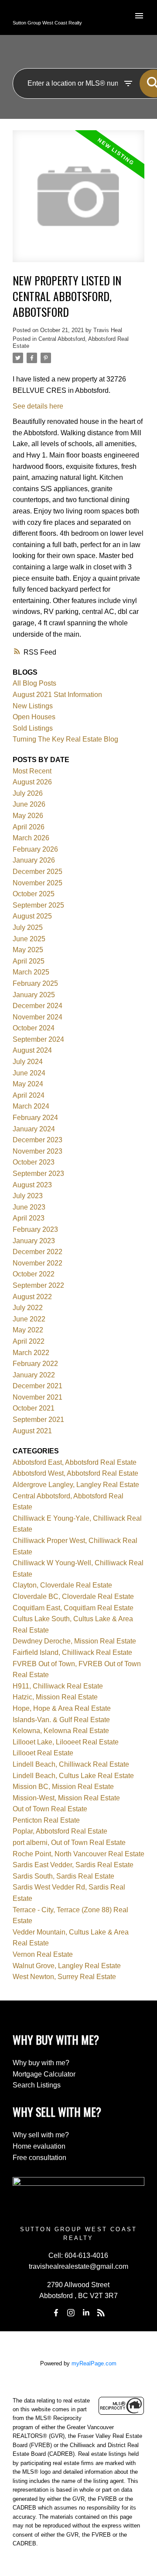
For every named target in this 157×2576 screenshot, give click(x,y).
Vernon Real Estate (43, 1954)
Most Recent (32, 771)
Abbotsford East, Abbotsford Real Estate (75, 1462)
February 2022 (35, 1364)
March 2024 (31, 1106)
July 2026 (28, 793)
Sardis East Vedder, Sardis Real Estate (73, 1865)
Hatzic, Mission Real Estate (55, 1697)
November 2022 (38, 1263)
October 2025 (34, 894)
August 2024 (32, 1050)
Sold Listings (33, 728)
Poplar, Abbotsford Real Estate (60, 1831)
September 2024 (38, 1039)
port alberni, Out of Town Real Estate (69, 1843)
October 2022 (34, 1274)
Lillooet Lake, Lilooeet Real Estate (66, 1742)
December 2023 (38, 1140)
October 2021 (34, 1408)
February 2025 (35, 983)
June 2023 (29, 1207)
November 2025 (38, 883)
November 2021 (38, 1397)
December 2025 (38, 872)
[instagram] (71, 2313)
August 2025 (32, 916)
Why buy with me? (41, 2063)
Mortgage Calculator (44, 2074)
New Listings (33, 706)
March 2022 (31, 1353)
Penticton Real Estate (46, 1820)
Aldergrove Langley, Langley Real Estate (76, 1485)
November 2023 (38, 1151)
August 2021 (32, 1431)
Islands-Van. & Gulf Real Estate (61, 1720)
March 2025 (31, 972)
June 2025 (29, 939)
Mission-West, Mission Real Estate (66, 1798)
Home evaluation (39, 2146)
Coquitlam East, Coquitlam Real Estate (73, 1608)
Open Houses (34, 717)
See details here (38, 406)
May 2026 (28, 816)
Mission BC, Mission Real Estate (63, 1787)
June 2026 (29, 804)
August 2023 (32, 1185)
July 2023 (28, 1196)
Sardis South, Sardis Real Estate (63, 1876)
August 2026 (32, 782)
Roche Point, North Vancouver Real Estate (78, 1854)
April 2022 (29, 1341)
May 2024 (28, 1084)
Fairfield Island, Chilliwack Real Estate (72, 1652)
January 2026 (34, 860)
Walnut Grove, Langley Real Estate (67, 1966)
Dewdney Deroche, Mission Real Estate (74, 1641)
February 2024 (35, 1118)
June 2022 (29, 1319)
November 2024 (38, 1017)
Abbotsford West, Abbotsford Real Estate (75, 1473)
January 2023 (34, 1241)
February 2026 (35, 849)
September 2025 (38, 905)
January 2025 (34, 995)
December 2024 (38, 1006)
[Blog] (101, 2313)
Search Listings (37, 2085)
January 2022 (34, 1375)
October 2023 (34, 1162)
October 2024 (34, 1028)
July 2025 (28, 927)
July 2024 (28, 1062)
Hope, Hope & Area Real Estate (62, 1708)
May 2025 (28, 950)
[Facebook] (56, 2313)
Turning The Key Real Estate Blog (65, 739)
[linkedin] (86, 2313)
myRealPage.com (94, 2363)
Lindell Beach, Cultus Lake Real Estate (73, 1776)
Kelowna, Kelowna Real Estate (61, 1731)
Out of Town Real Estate (50, 1809)
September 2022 (38, 1285)
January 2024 (34, 1129)
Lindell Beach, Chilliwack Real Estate (71, 1764)
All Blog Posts (34, 683)
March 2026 (31, 838)
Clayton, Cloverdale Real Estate (62, 1585)
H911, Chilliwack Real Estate (58, 1686)
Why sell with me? (41, 2135)
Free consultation (39, 2158)
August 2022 (32, 1297)
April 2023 (29, 1218)
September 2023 (38, 1174)
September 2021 (38, 1420)
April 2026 (29, 827)
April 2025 (29, 961)
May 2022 (28, 1330)
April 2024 (29, 1095)
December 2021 (38, 1386)
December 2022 (38, 1252)
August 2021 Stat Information (57, 695)
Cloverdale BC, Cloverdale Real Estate (73, 1597)
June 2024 (29, 1073)
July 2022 (28, 1308)
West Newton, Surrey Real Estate (64, 1977)
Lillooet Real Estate (43, 1753)
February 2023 (35, 1229)
